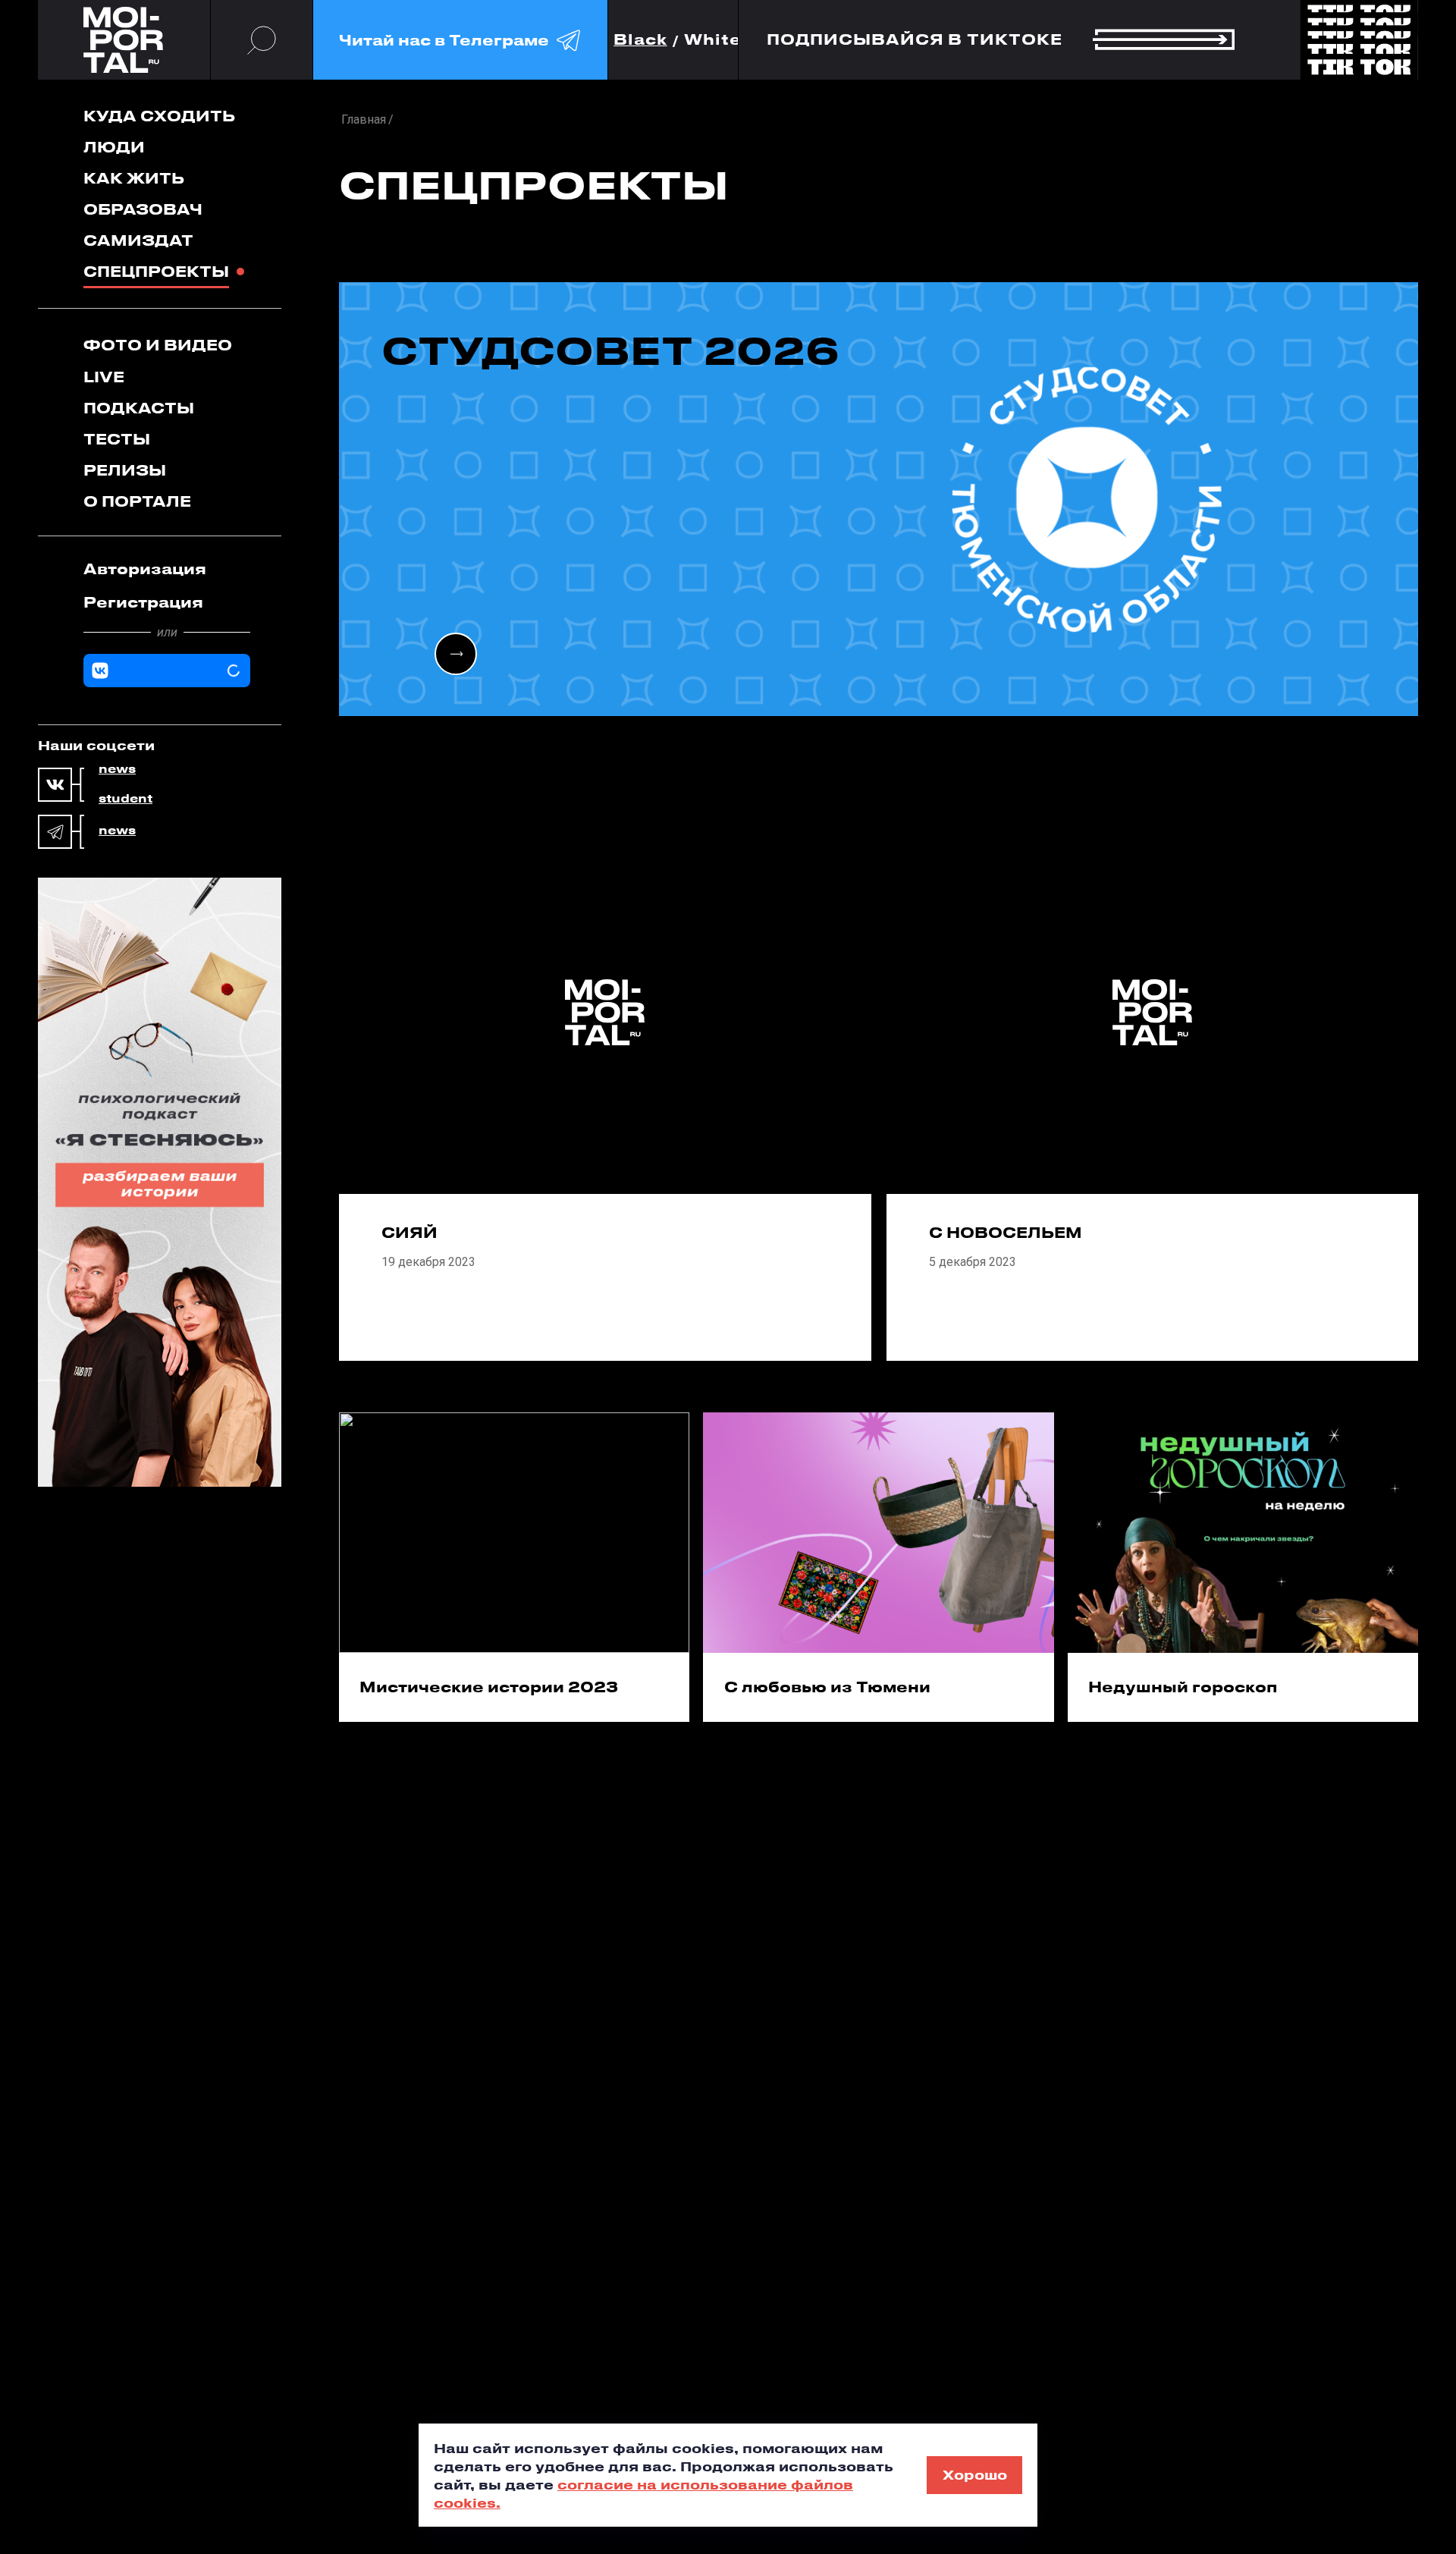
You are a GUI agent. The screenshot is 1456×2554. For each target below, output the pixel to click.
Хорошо (975, 2474)
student (126, 799)
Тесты (117, 439)
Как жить (134, 178)
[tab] (167, 569)
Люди (114, 147)
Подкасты (139, 408)
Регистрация (143, 602)
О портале (137, 501)
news (117, 769)
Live (104, 377)
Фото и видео (158, 345)
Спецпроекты (156, 271)
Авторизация (145, 569)
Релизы (125, 470)
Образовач (143, 209)
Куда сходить (159, 116)
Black (640, 40)
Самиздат (138, 240)
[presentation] (456, 654)
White (713, 40)
